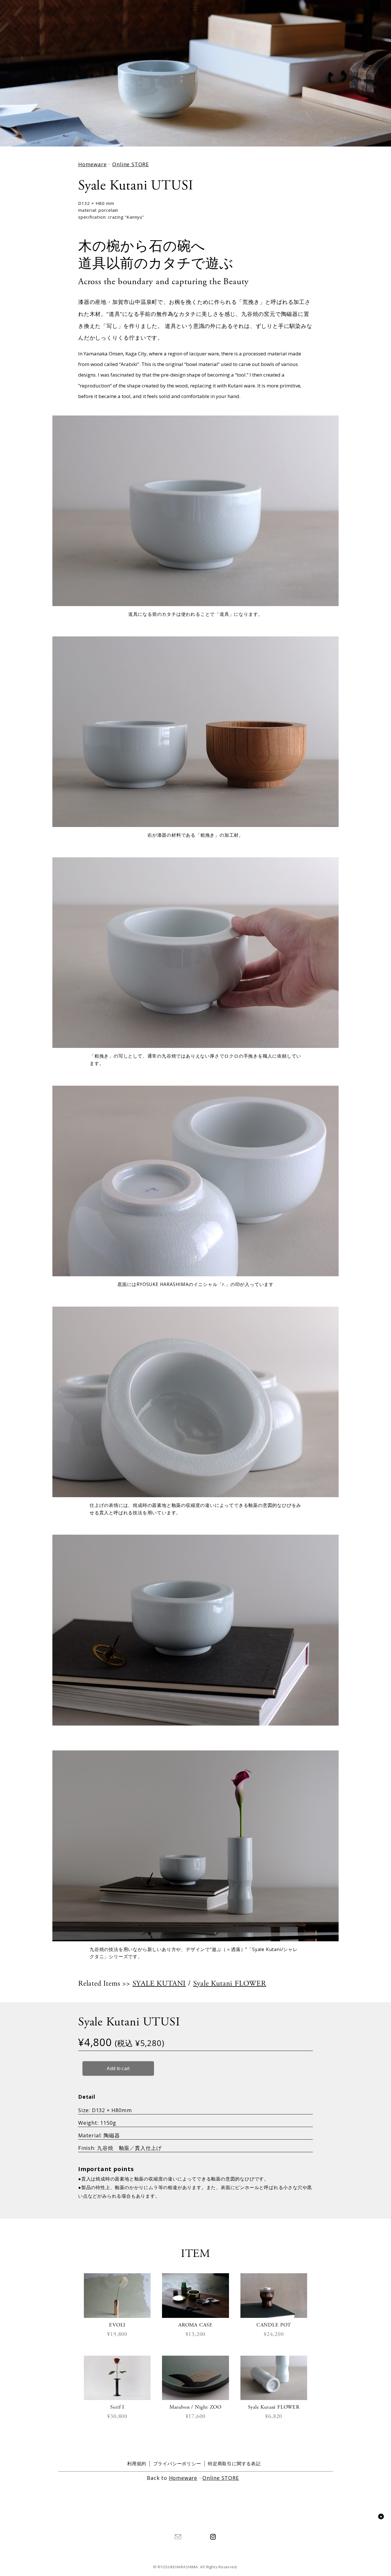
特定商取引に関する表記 (234, 2464)
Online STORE (131, 164)
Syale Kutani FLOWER (230, 1984)
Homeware (92, 164)
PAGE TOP (381, 2516)
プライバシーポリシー (177, 2464)
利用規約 (137, 2464)
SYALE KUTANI (159, 1984)
